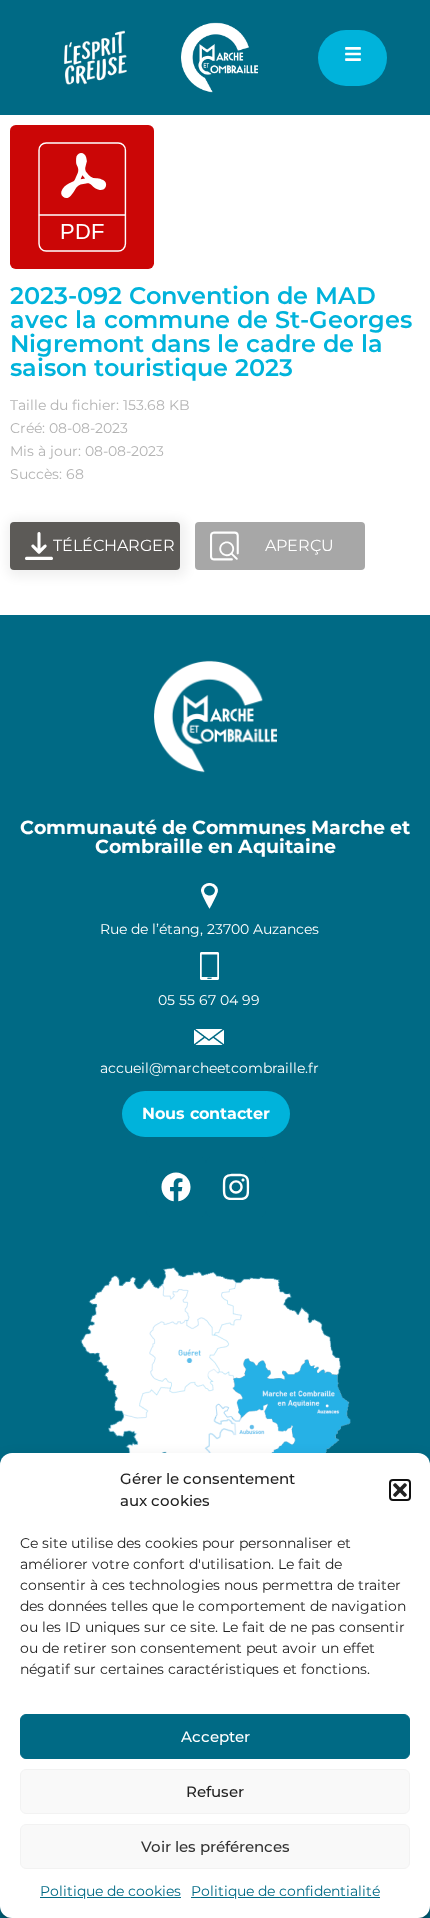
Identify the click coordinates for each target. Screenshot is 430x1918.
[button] (400, 1490)
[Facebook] (176, 1187)
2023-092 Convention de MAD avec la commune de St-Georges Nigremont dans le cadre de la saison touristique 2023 (211, 331)
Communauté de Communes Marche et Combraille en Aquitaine (215, 837)
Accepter (215, 1736)
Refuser (215, 1791)
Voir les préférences (215, 1846)
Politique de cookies (110, 1891)
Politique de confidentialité (285, 1891)
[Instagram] (236, 1187)
